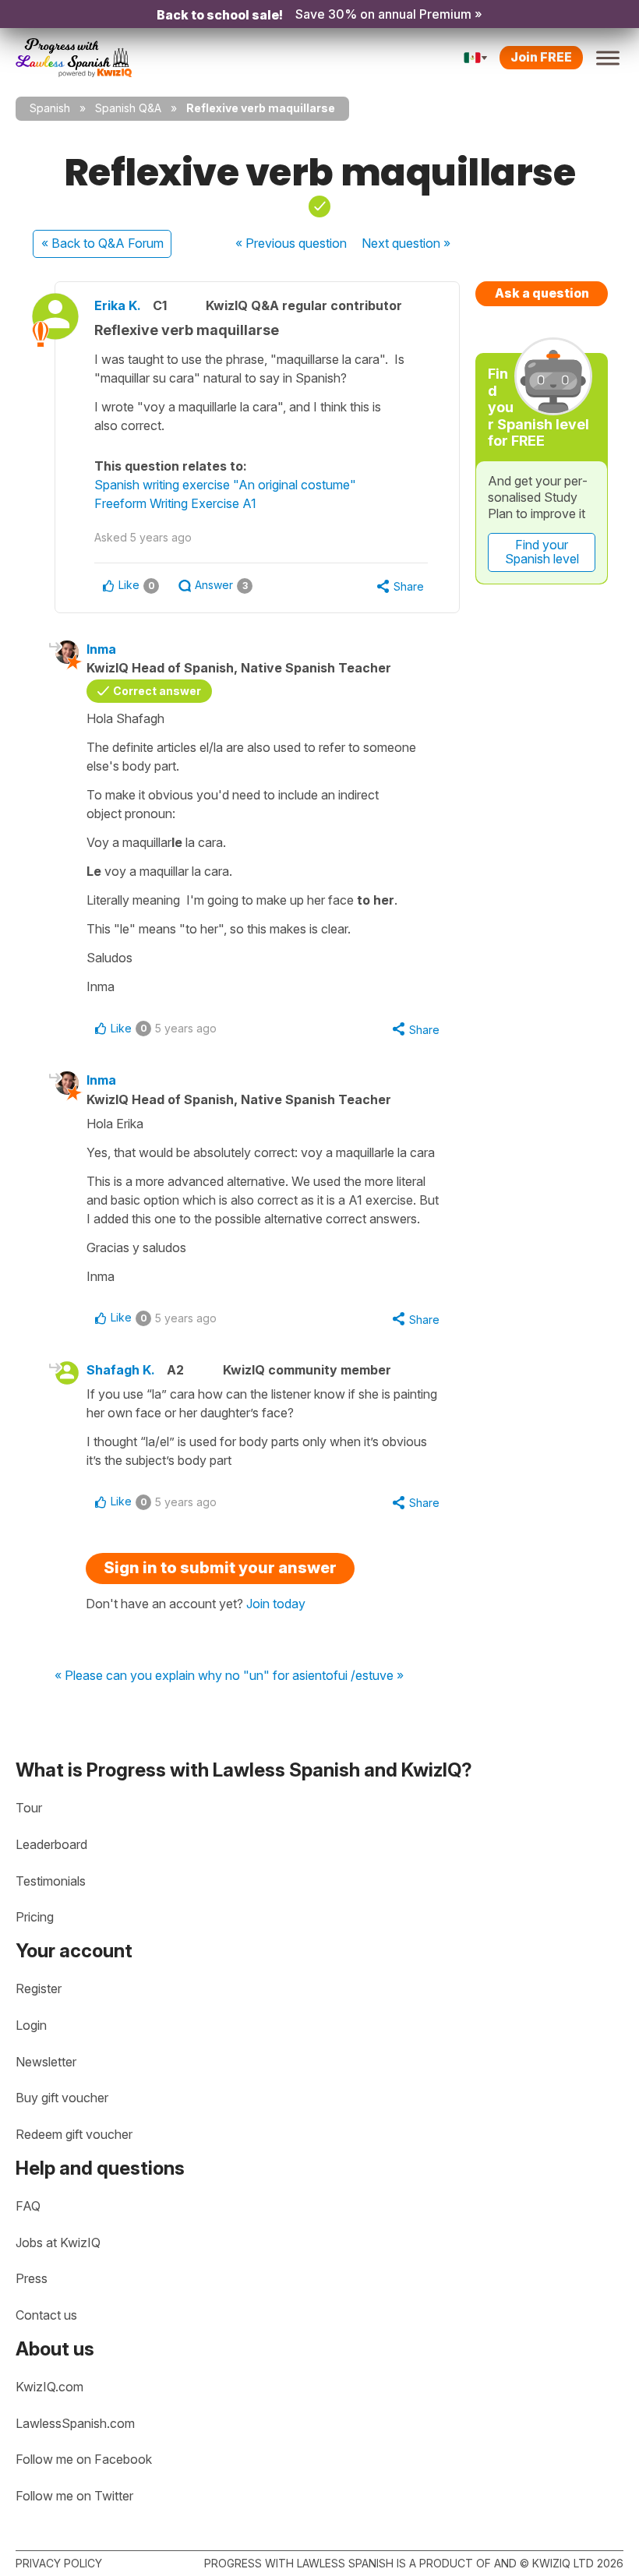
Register (39, 1988)
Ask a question (542, 293)
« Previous (291, 243)
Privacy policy (59, 2563)
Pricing (35, 1917)
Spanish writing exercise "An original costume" (225, 485)
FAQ (28, 2206)
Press (32, 2278)
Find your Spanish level (542, 552)
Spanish (50, 108)
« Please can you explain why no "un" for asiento (194, 1676)
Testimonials (51, 1881)
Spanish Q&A (128, 108)
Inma (101, 649)
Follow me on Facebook (84, 2459)
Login (31, 2025)
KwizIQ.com (49, 2387)
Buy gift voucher (62, 2098)
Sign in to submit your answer (220, 1568)
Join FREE (541, 57)
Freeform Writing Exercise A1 (175, 503)
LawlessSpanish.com (75, 2423)
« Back (102, 243)
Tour (29, 1808)
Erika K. (118, 305)
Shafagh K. (121, 1370)
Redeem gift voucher (74, 2134)
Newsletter (46, 2062)
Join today (276, 1604)
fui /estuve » (369, 1676)
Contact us (46, 2315)
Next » (406, 243)
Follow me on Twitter (74, 2496)
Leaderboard (51, 1844)
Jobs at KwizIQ (58, 2243)
